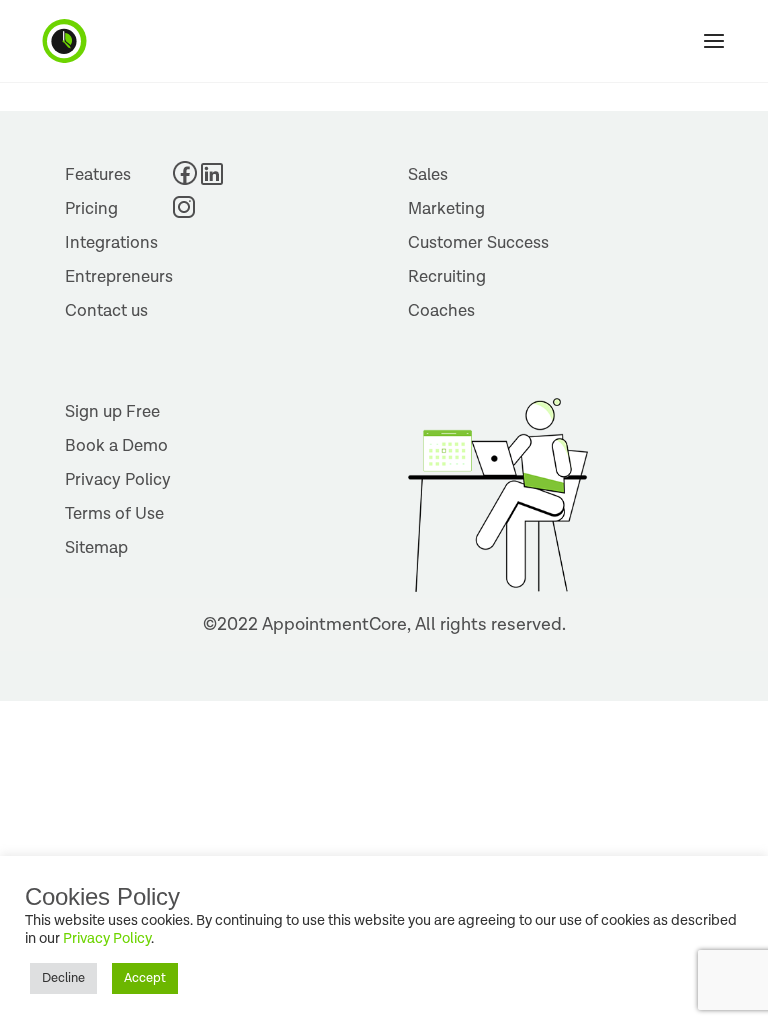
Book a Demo (116, 446)
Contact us (106, 311)
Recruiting (447, 277)
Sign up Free (112, 412)
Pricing (91, 209)
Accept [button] (145, 978)
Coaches (441, 311)
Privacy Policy (118, 480)
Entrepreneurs (119, 277)
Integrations (111, 243)
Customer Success (478, 243)
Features (98, 175)
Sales (428, 175)
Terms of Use (114, 514)
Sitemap (96, 548)
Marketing (446, 209)
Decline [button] (63, 978)
